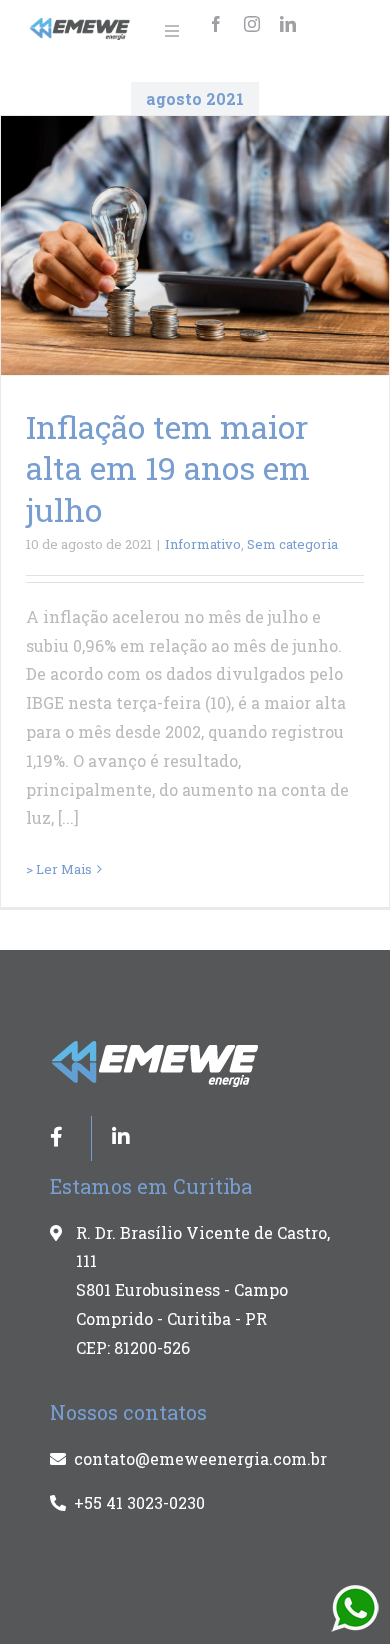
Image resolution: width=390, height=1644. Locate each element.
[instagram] (252, 24)
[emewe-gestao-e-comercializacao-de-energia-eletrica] (80, 25)
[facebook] (216, 24)
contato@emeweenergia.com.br (200, 1458)
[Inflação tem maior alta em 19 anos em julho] (195, 245)
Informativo (203, 544)
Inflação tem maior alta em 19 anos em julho (168, 468)
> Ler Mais (59, 869)
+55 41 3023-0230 (139, 1502)
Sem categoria (292, 544)
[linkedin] (288, 24)
